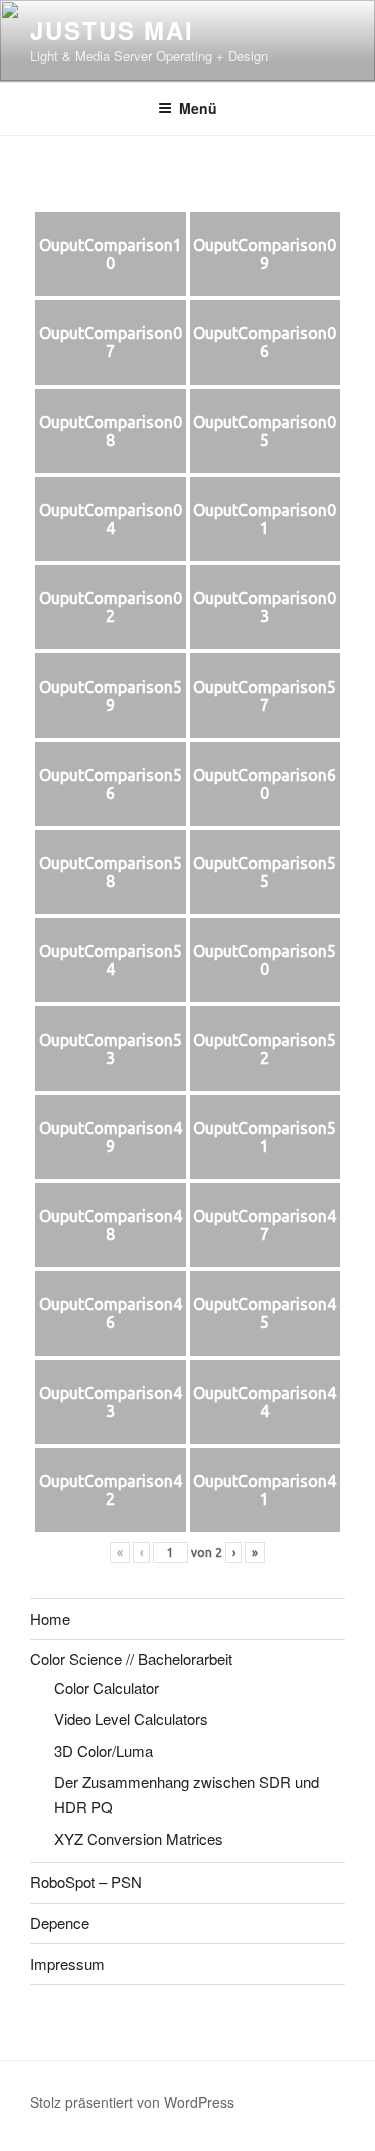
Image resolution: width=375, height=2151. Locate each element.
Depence (59, 1922)
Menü (198, 108)
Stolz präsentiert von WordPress (132, 2102)
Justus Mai (112, 30)
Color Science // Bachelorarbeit (131, 1658)
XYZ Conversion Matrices (138, 1838)
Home (50, 1618)
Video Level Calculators (131, 1718)
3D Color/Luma (103, 1750)
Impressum (67, 1963)
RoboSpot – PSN (86, 1881)
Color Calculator (106, 1687)
